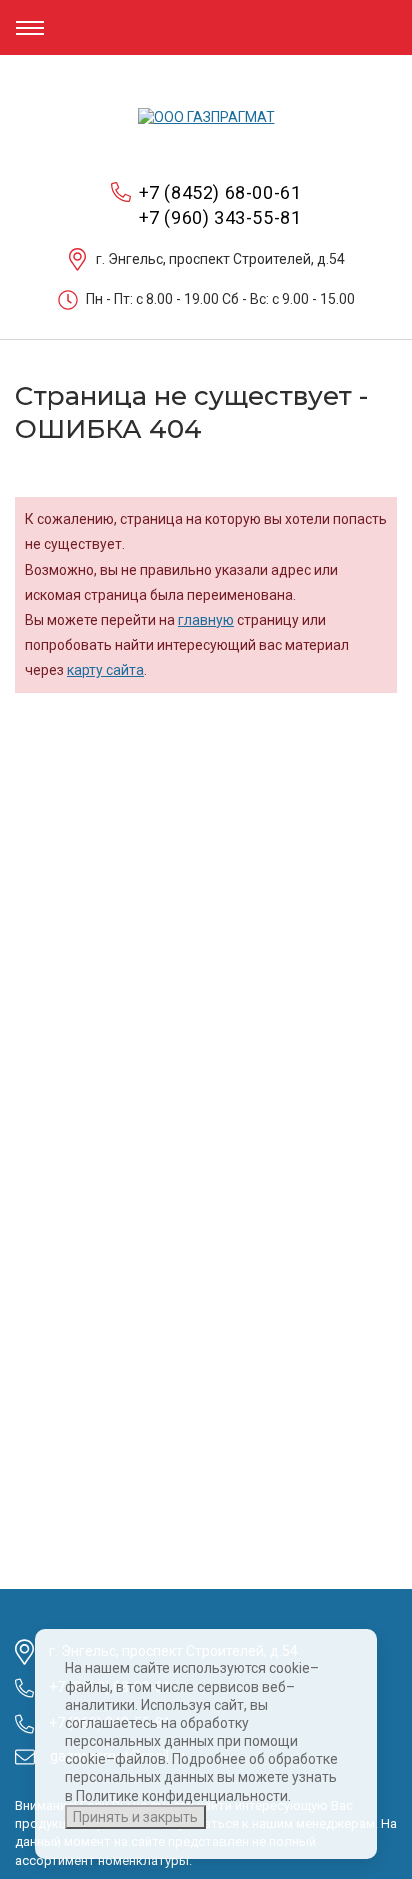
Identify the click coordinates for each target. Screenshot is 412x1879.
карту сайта (105, 670)
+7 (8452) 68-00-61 (220, 192)
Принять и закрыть (135, 1817)
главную (206, 620)
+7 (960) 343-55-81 (220, 217)
